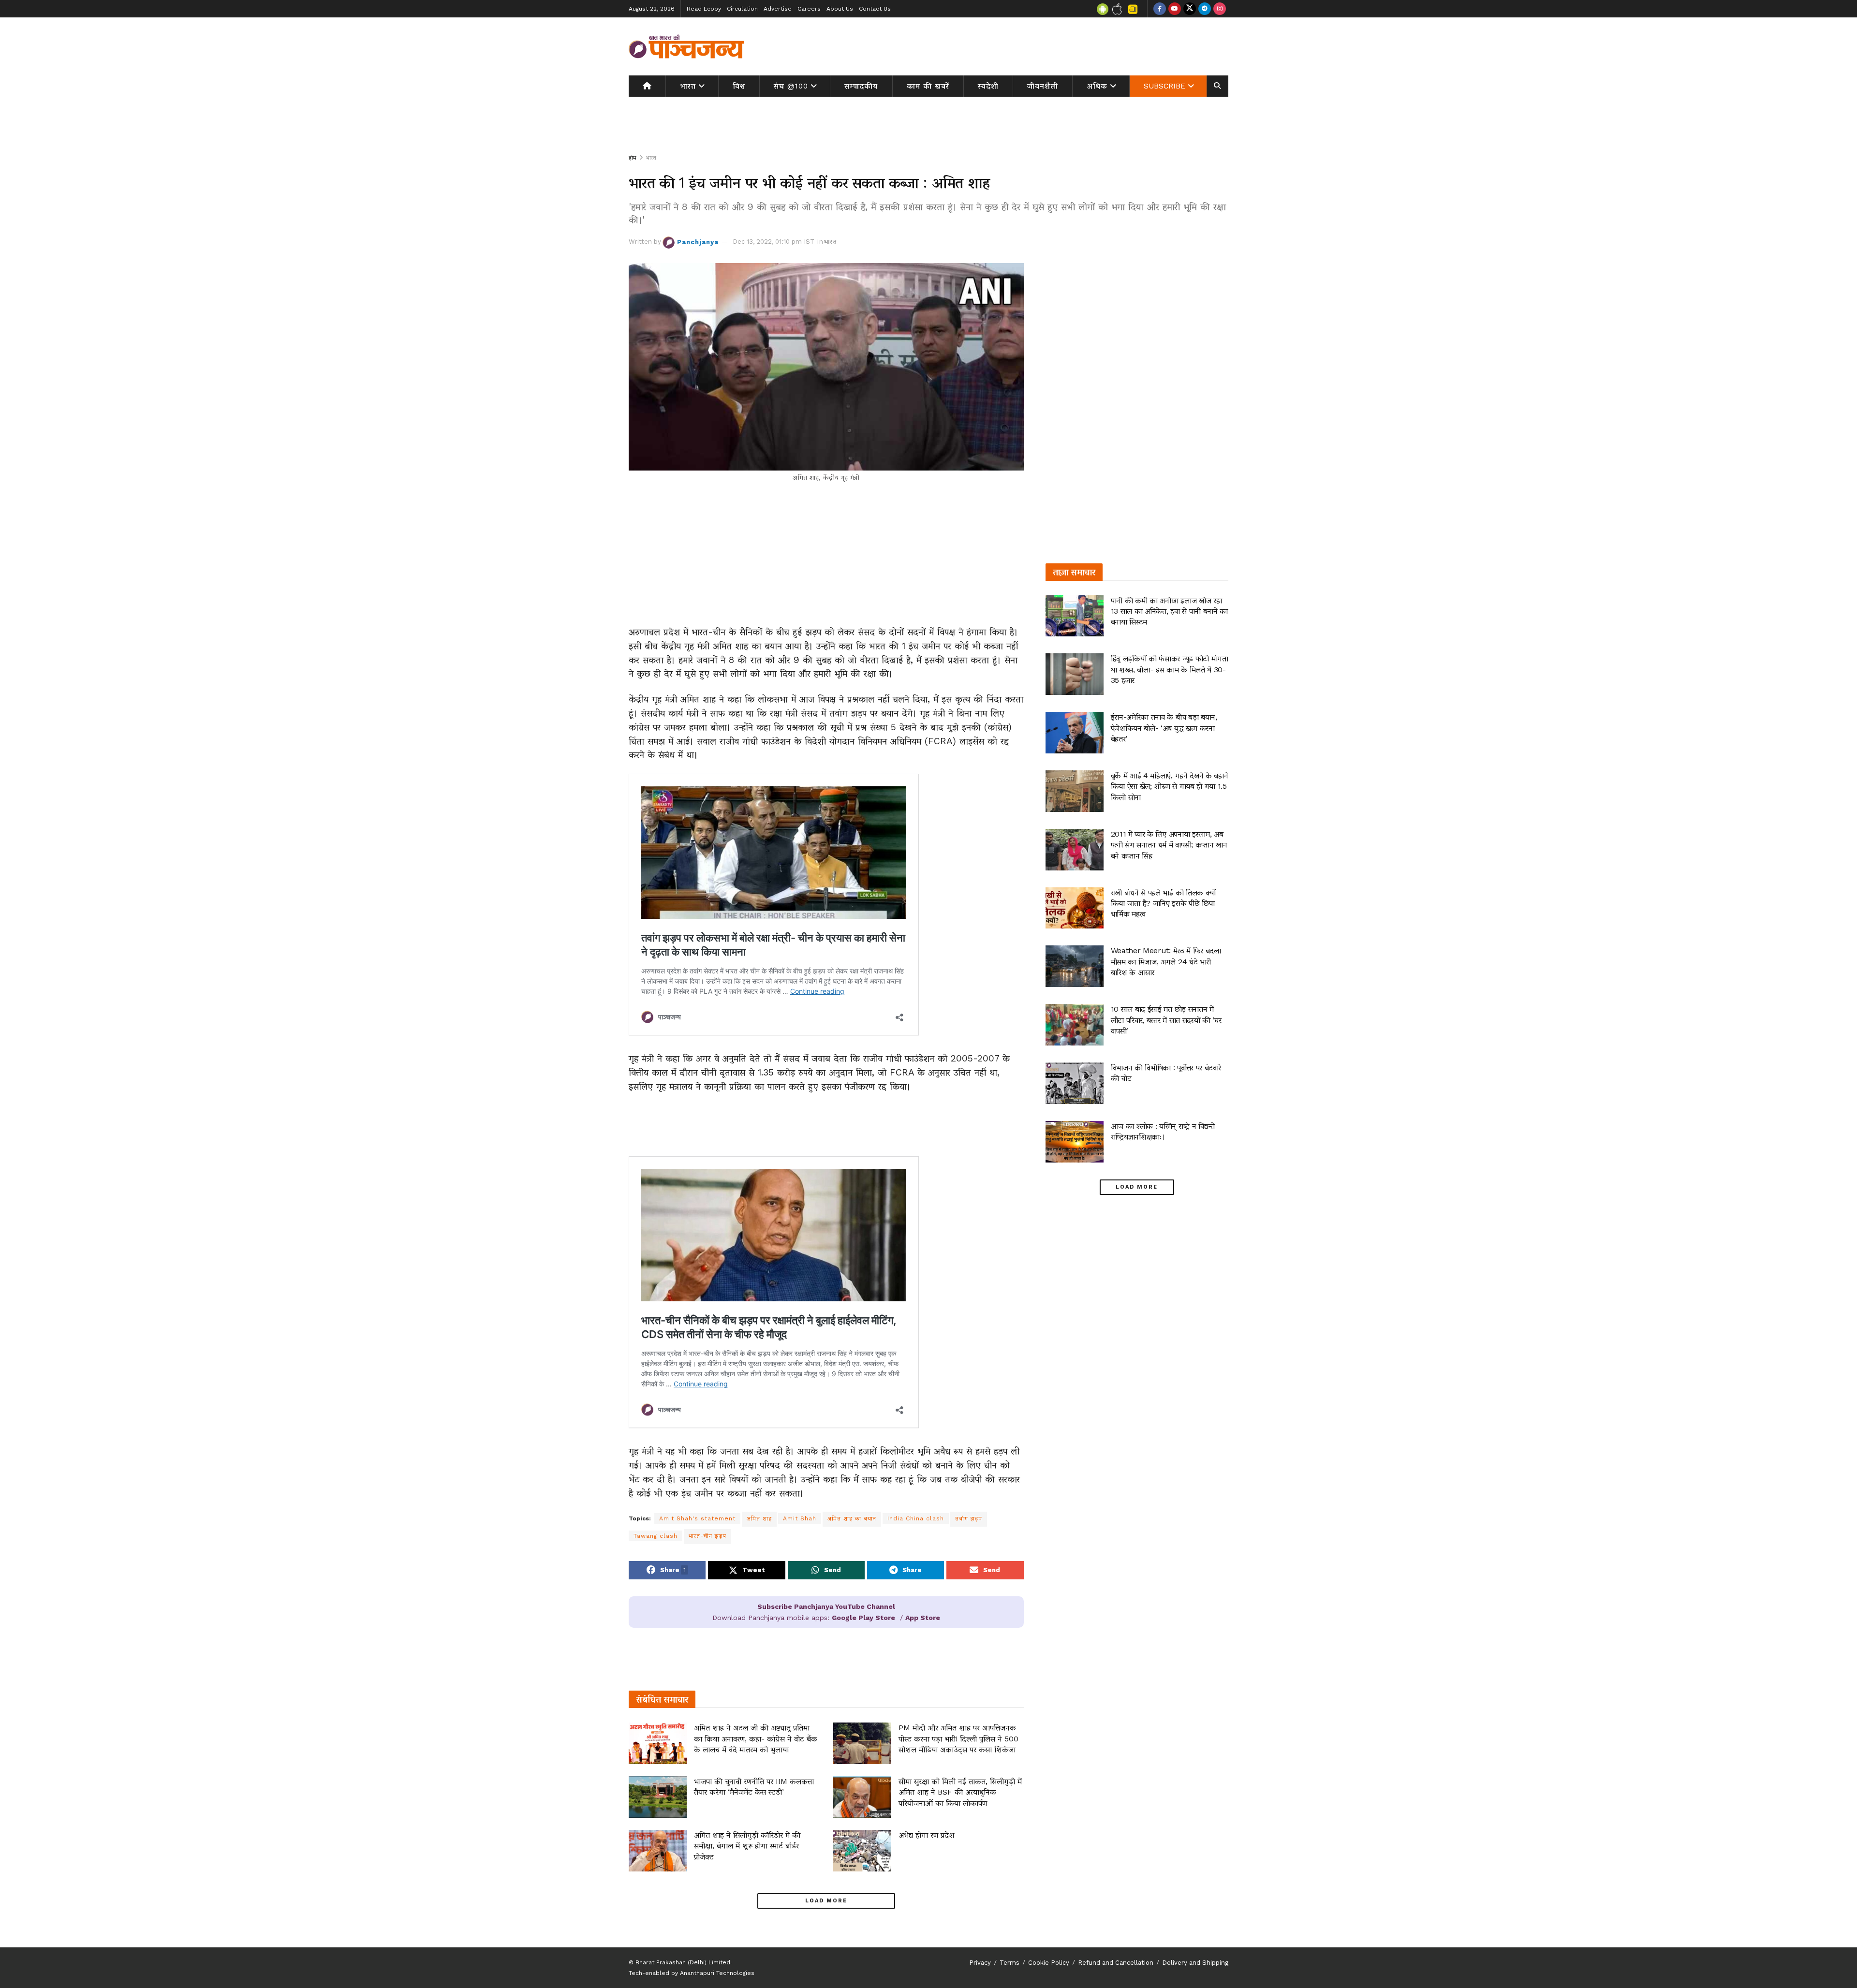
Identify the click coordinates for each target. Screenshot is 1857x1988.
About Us (840, 9)
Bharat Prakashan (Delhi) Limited (683, 1962)
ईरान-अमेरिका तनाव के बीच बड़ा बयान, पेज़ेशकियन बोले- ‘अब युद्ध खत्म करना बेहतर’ (1164, 728)
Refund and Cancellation (1116, 1963)
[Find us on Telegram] (1205, 9)
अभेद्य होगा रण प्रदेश (927, 1835)
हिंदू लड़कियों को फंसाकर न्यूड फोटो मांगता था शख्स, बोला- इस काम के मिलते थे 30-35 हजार (1170, 669)
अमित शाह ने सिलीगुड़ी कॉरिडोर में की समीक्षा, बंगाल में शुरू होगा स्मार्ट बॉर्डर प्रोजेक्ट (747, 1846)
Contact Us (875, 9)
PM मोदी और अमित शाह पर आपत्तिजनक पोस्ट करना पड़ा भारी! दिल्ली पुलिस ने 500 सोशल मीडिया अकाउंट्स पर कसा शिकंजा (958, 1738)
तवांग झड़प (969, 1518)
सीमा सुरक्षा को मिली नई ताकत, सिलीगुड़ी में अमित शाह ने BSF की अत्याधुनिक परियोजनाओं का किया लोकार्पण (960, 1792)
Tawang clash (656, 1536)
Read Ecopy (704, 9)
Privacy (980, 1963)
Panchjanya (698, 242)
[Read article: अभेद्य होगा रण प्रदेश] (862, 1851)
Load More (826, 1901)
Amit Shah (800, 1518)
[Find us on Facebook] (1160, 9)
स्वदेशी (988, 86)
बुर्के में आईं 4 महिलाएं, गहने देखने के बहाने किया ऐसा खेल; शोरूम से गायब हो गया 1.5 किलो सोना (1170, 786)
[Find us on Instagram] (1220, 9)
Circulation (742, 9)
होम (633, 158)
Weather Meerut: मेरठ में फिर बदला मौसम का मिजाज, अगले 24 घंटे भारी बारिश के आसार (1166, 961)
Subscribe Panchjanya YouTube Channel (826, 1606)
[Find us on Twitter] (1190, 9)
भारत (688, 86)
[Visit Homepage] (687, 46)
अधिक (1097, 86)
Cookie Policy (1049, 1963)
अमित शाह (759, 1518)
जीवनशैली (1043, 86)
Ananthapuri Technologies (717, 1973)
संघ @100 (791, 86)
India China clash (916, 1518)
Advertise (778, 9)
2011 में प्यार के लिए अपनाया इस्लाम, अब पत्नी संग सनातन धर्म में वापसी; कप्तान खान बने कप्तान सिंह (1169, 845)
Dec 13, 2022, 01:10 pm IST (774, 242)
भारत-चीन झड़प (707, 1536)
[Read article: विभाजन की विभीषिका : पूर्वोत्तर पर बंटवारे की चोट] (1075, 1083)
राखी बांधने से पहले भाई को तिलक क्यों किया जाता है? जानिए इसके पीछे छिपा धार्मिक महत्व (1163, 903)
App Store (923, 1618)
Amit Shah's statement (697, 1518)
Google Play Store (863, 1618)
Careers (809, 9)
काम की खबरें (928, 86)
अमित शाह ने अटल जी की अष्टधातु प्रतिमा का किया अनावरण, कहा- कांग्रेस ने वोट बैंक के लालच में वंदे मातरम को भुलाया (756, 1738)
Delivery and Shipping (1195, 1963)
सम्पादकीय (861, 86)
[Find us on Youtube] (1175, 9)
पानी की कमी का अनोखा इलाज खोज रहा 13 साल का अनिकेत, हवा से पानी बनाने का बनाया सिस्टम (1169, 611)
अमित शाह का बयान (852, 1518)
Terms (1010, 1963)
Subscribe (1164, 86)
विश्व (739, 86)
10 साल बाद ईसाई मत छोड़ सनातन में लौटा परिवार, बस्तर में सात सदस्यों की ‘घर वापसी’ (1166, 1020)
